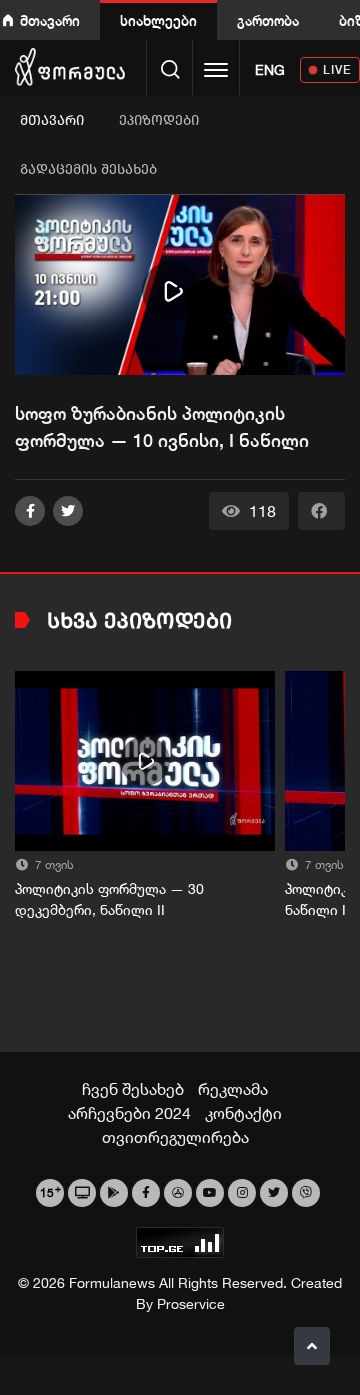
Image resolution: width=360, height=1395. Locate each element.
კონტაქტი (243, 1113)
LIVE (337, 69)
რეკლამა (233, 1089)
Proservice (191, 1304)
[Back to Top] (312, 1346)
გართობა (268, 20)
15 (50, 1191)
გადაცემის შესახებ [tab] (88, 169)
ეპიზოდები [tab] (159, 120)
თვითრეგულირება (175, 1137)
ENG (270, 70)
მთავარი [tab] (52, 120)
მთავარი (50, 20)
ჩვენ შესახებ (133, 1089)
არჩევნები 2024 (129, 1113)
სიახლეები (158, 20)
